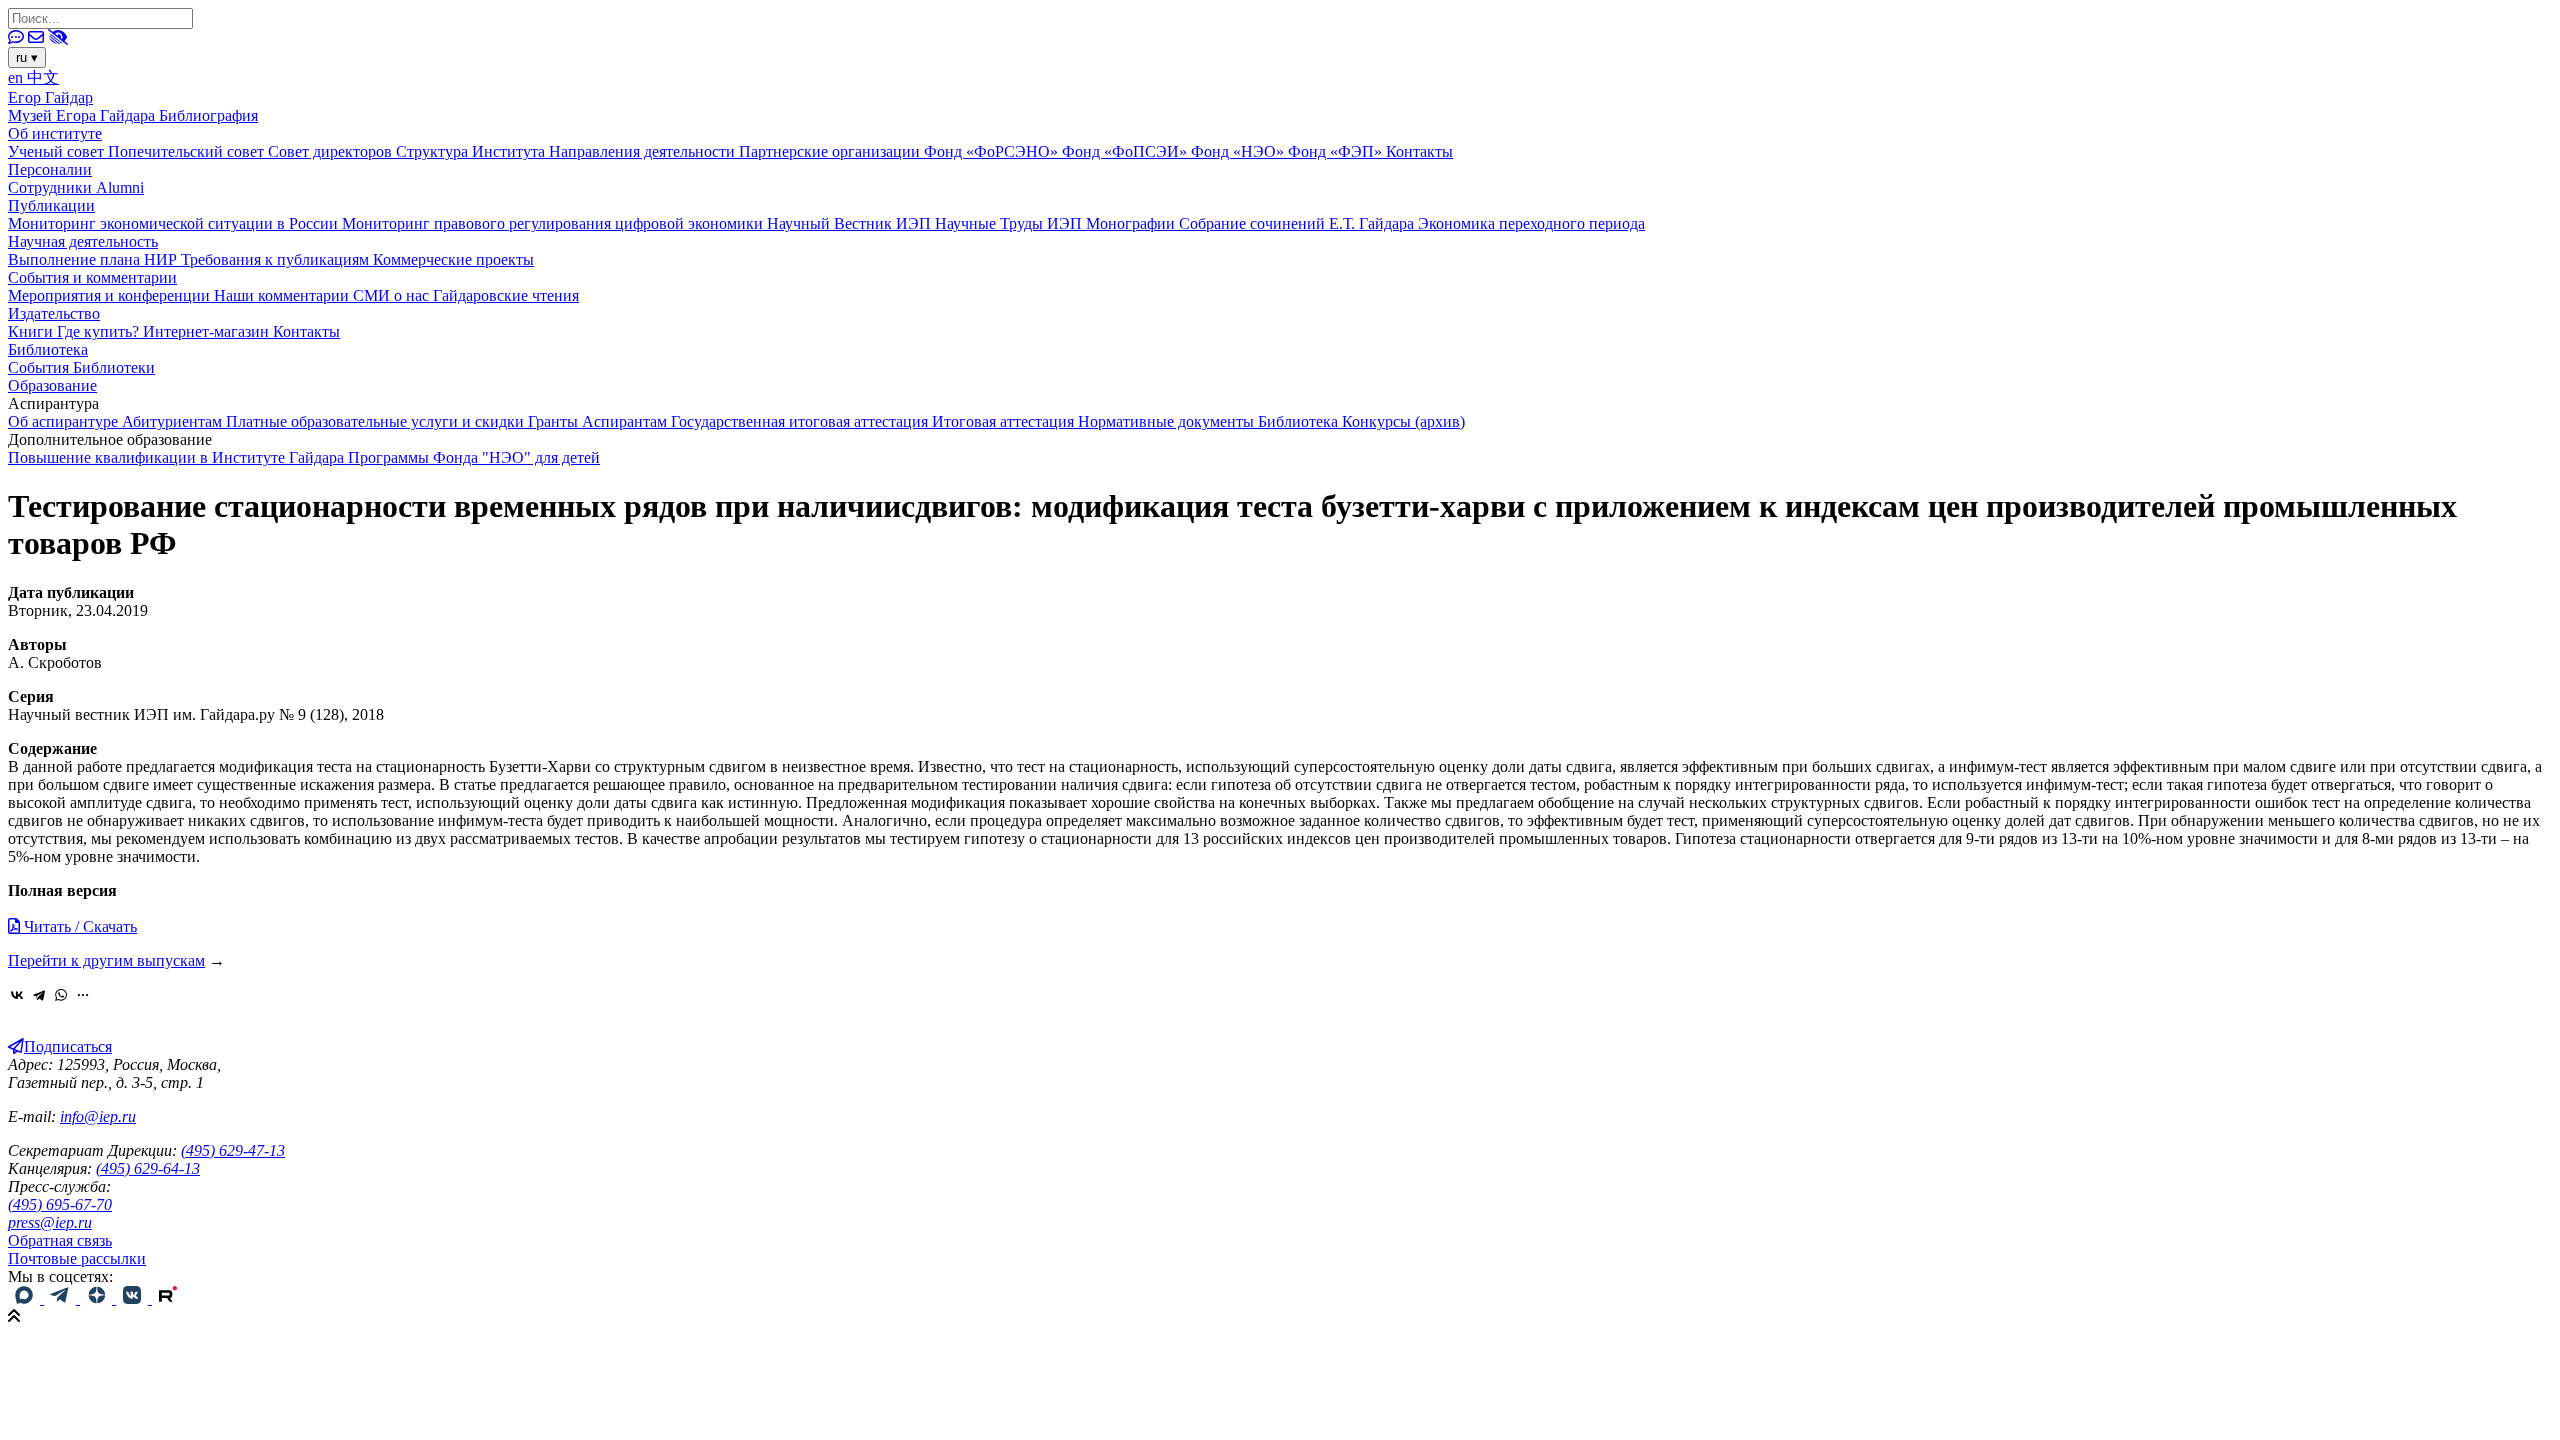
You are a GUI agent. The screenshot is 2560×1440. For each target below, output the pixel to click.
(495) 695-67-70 (60, 1204)
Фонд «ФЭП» (1337, 151)
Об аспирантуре (65, 421)
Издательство (54, 313)
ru (27, 57)
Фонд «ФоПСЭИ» (1126, 151)
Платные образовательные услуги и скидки (377, 421)
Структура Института (472, 151)
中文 (43, 77)
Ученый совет (58, 151)
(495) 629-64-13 (148, 1168)
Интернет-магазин (208, 331)
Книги (32, 331)
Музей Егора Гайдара (83, 115)
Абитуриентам (174, 421)
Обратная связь (60, 1240)
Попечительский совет (188, 151)
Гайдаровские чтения (506, 295)
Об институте (55, 133)
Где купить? (100, 331)
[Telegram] (39, 995)
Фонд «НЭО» (1239, 151)
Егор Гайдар (50, 97)
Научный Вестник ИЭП (851, 223)
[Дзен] (98, 1298)
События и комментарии (92, 277)
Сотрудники (52, 187)
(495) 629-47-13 (233, 1150)
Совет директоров (332, 151)
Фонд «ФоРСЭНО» (993, 151)
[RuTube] (168, 1298)
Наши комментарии (283, 295)
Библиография (208, 115)
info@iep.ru (98, 1116)
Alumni (120, 187)
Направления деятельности (644, 151)
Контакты (1419, 151)
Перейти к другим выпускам (106, 960)
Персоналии (50, 169)
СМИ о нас (393, 295)
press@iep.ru (50, 1222)
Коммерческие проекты (453, 259)
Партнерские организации (831, 151)
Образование (52, 385)
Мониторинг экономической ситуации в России (175, 223)
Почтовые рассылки (77, 1258)
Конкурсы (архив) (1403, 421)
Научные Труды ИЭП (1010, 223)
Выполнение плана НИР (94, 259)
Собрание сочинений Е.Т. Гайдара (1298, 223)
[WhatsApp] (61, 995)
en (17, 77)
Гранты (555, 421)
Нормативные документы (1168, 421)
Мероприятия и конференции (111, 295)
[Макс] (26, 1298)
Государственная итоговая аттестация (801, 421)
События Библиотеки (81, 367)
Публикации (51, 205)
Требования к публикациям (277, 259)
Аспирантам (626, 421)
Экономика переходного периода (1531, 223)
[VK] (134, 1298)
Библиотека (48, 349)
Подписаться (68, 1046)
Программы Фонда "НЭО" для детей (474, 457)
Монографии (1132, 223)
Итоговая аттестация (1005, 421)
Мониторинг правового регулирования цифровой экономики (554, 223)
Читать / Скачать (78, 926)
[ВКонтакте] (17, 995)
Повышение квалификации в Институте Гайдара (178, 457)
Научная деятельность (83, 241)
